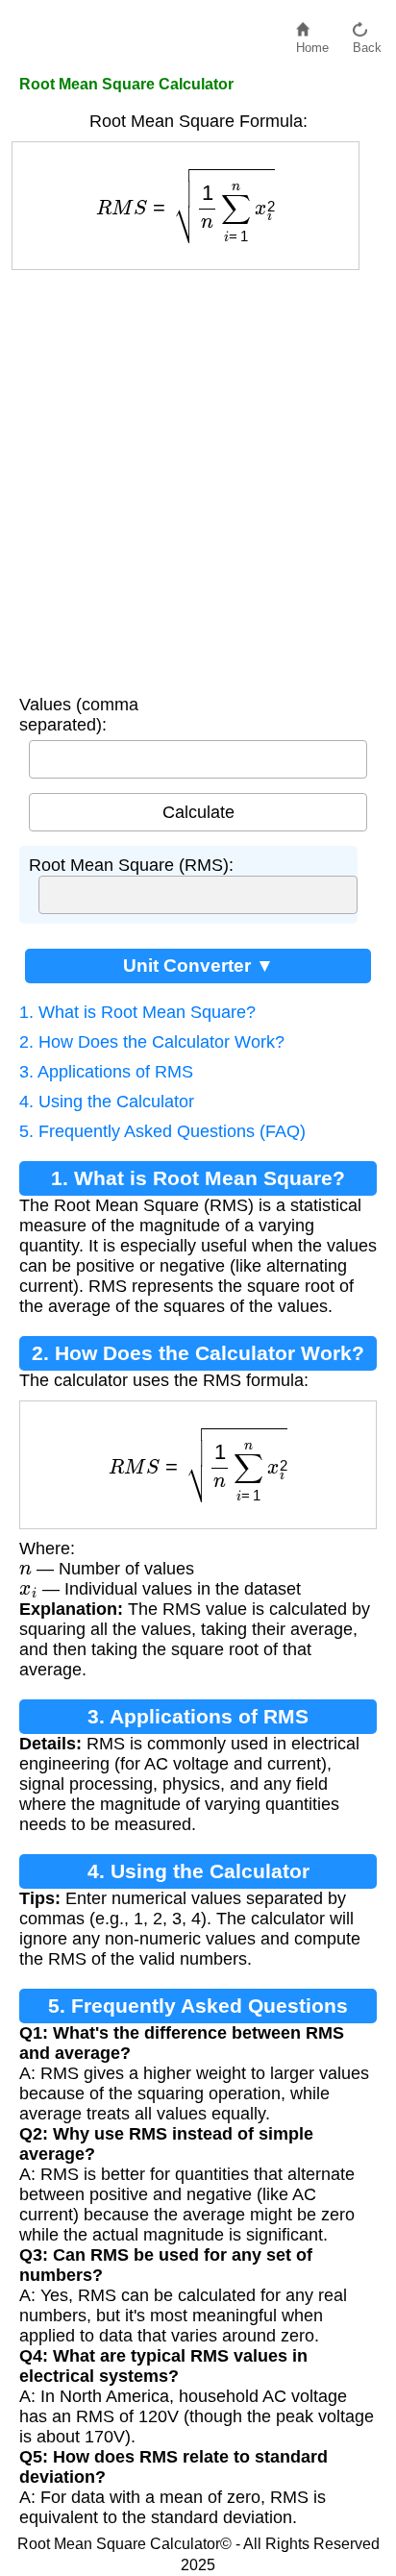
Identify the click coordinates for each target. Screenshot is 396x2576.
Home (312, 43)
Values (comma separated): (79, 715)
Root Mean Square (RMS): (131, 865)
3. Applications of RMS (106, 1072)
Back (367, 43)
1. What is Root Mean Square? (137, 1012)
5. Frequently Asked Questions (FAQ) (162, 1131)
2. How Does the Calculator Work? (152, 1042)
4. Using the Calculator (107, 1102)
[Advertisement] (198, 478)
